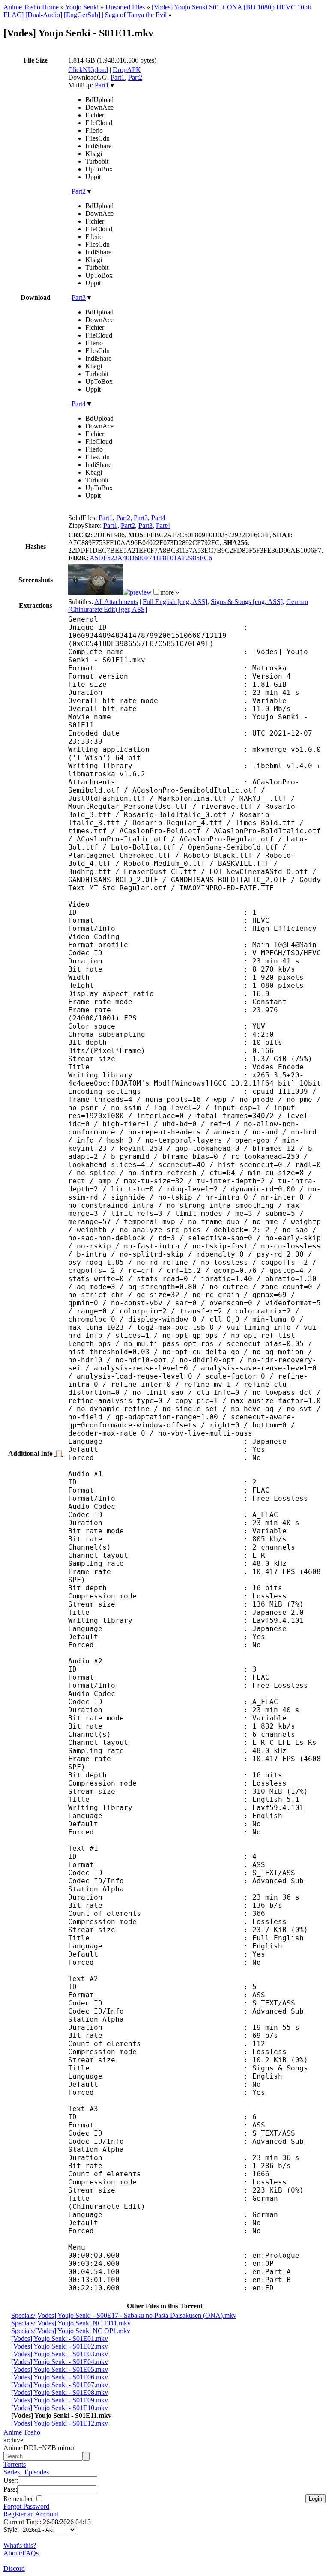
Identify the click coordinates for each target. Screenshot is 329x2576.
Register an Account (31, 2514)
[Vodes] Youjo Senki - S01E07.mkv (60, 2385)
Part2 (135, 77)
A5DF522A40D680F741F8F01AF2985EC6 (151, 558)
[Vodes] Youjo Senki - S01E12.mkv (60, 2423)
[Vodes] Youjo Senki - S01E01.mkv (60, 2338)
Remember (19, 2499)
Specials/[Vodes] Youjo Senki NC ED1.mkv (71, 2323)
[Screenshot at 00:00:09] (96, 592)
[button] (156, 592)
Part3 (79, 298)
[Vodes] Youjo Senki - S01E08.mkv (60, 2392)
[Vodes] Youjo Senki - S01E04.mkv (60, 2362)
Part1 (118, 77)
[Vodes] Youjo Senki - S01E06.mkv (60, 2377)
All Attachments (116, 602)
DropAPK (127, 70)
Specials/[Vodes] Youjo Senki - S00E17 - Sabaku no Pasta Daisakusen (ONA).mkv (124, 2315)
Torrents (15, 2464)
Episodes (37, 2472)
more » (170, 592)
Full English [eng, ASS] (175, 602)
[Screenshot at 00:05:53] (137, 592)
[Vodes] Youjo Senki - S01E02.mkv (60, 2346)
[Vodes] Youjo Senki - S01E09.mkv (60, 2400)
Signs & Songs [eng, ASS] (247, 602)
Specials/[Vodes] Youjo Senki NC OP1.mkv (71, 2331)
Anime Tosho (22, 2432)
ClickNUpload (88, 70)
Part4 (79, 404)
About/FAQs (21, 2553)
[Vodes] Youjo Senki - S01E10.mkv (60, 2408)
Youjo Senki (82, 7)
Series (12, 2472)
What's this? (20, 2545)
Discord (14, 2569)
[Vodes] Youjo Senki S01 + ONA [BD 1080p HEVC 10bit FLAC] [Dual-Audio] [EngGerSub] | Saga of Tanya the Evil (157, 11)
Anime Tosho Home (31, 7)
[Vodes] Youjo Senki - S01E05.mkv (60, 2369)
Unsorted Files (125, 7)
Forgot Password (26, 2506)
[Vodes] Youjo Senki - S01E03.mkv (60, 2354)
